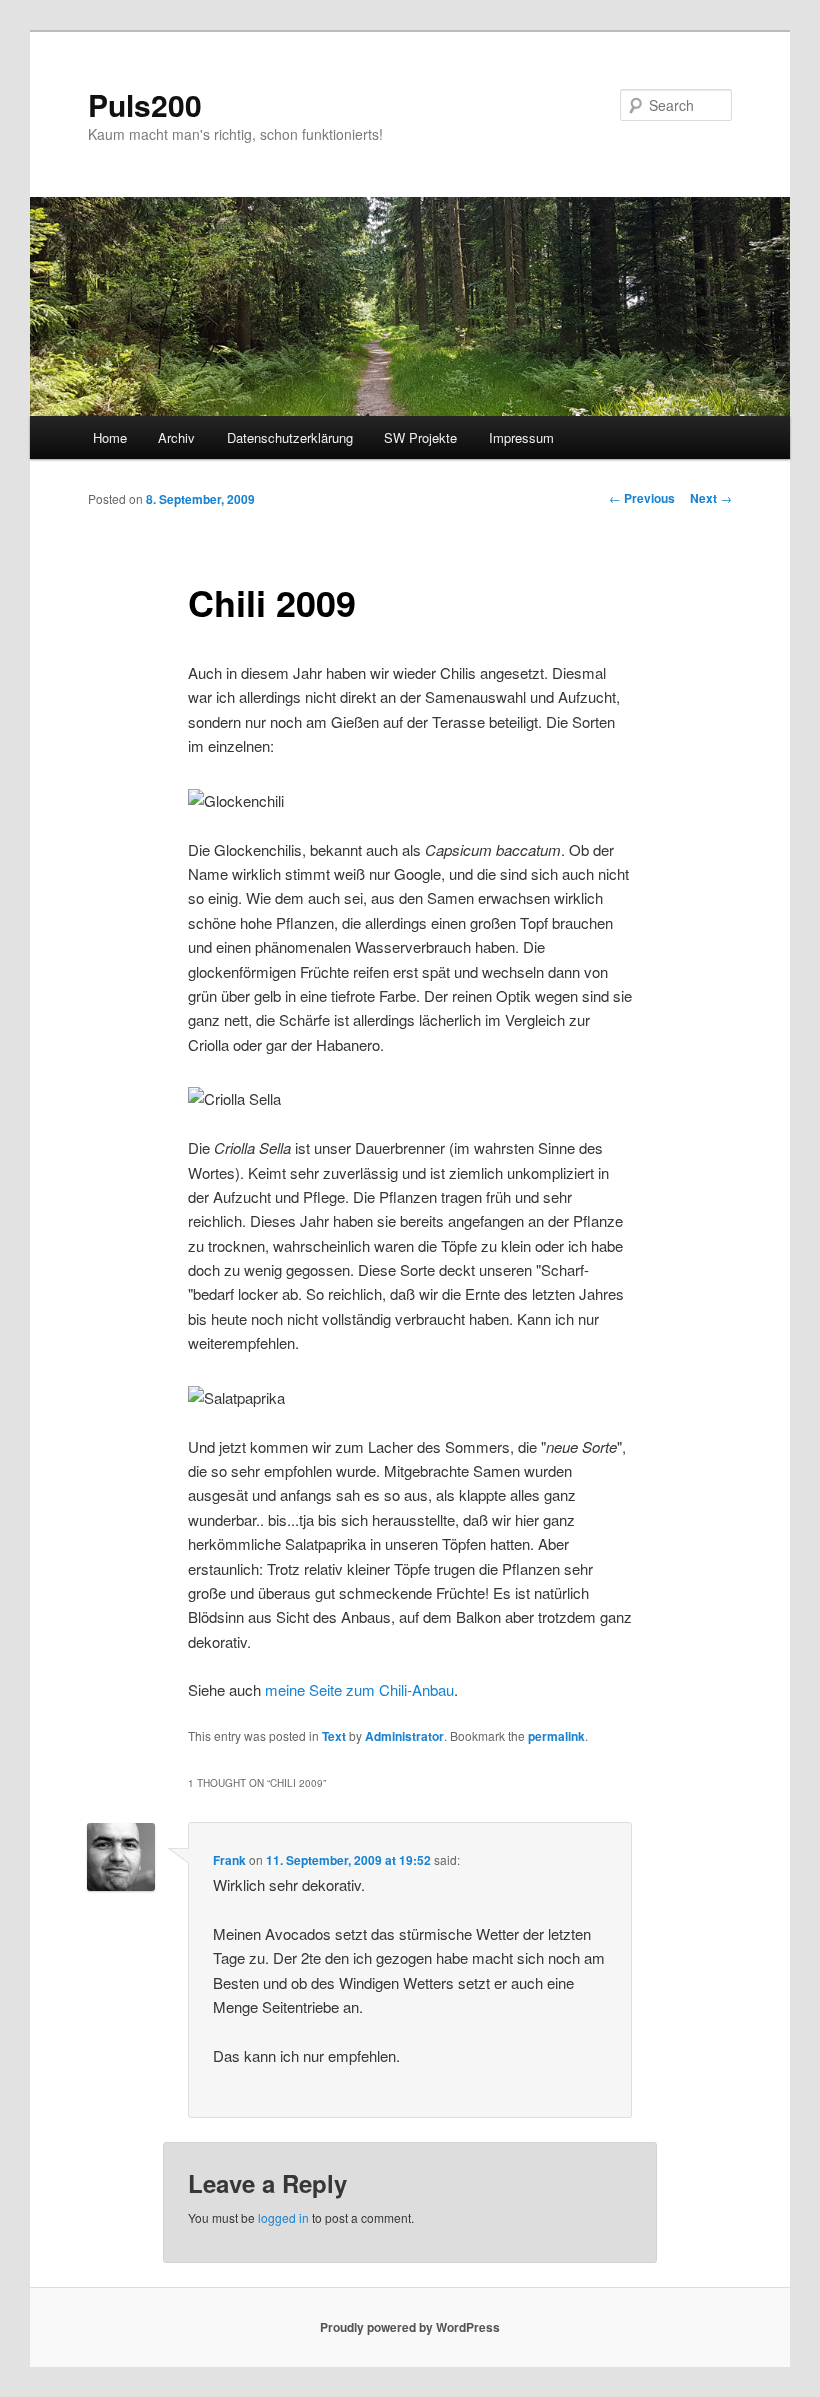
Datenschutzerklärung (290, 437)
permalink (556, 1736)
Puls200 (145, 104)
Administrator (404, 1736)
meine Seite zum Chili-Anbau (359, 1689)
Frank (229, 1860)
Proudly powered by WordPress (410, 2327)
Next (711, 498)
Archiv (176, 437)
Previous (642, 498)
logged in (283, 2217)
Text (334, 1736)
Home (110, 437)
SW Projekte (420, 437)
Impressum (521, 437)
